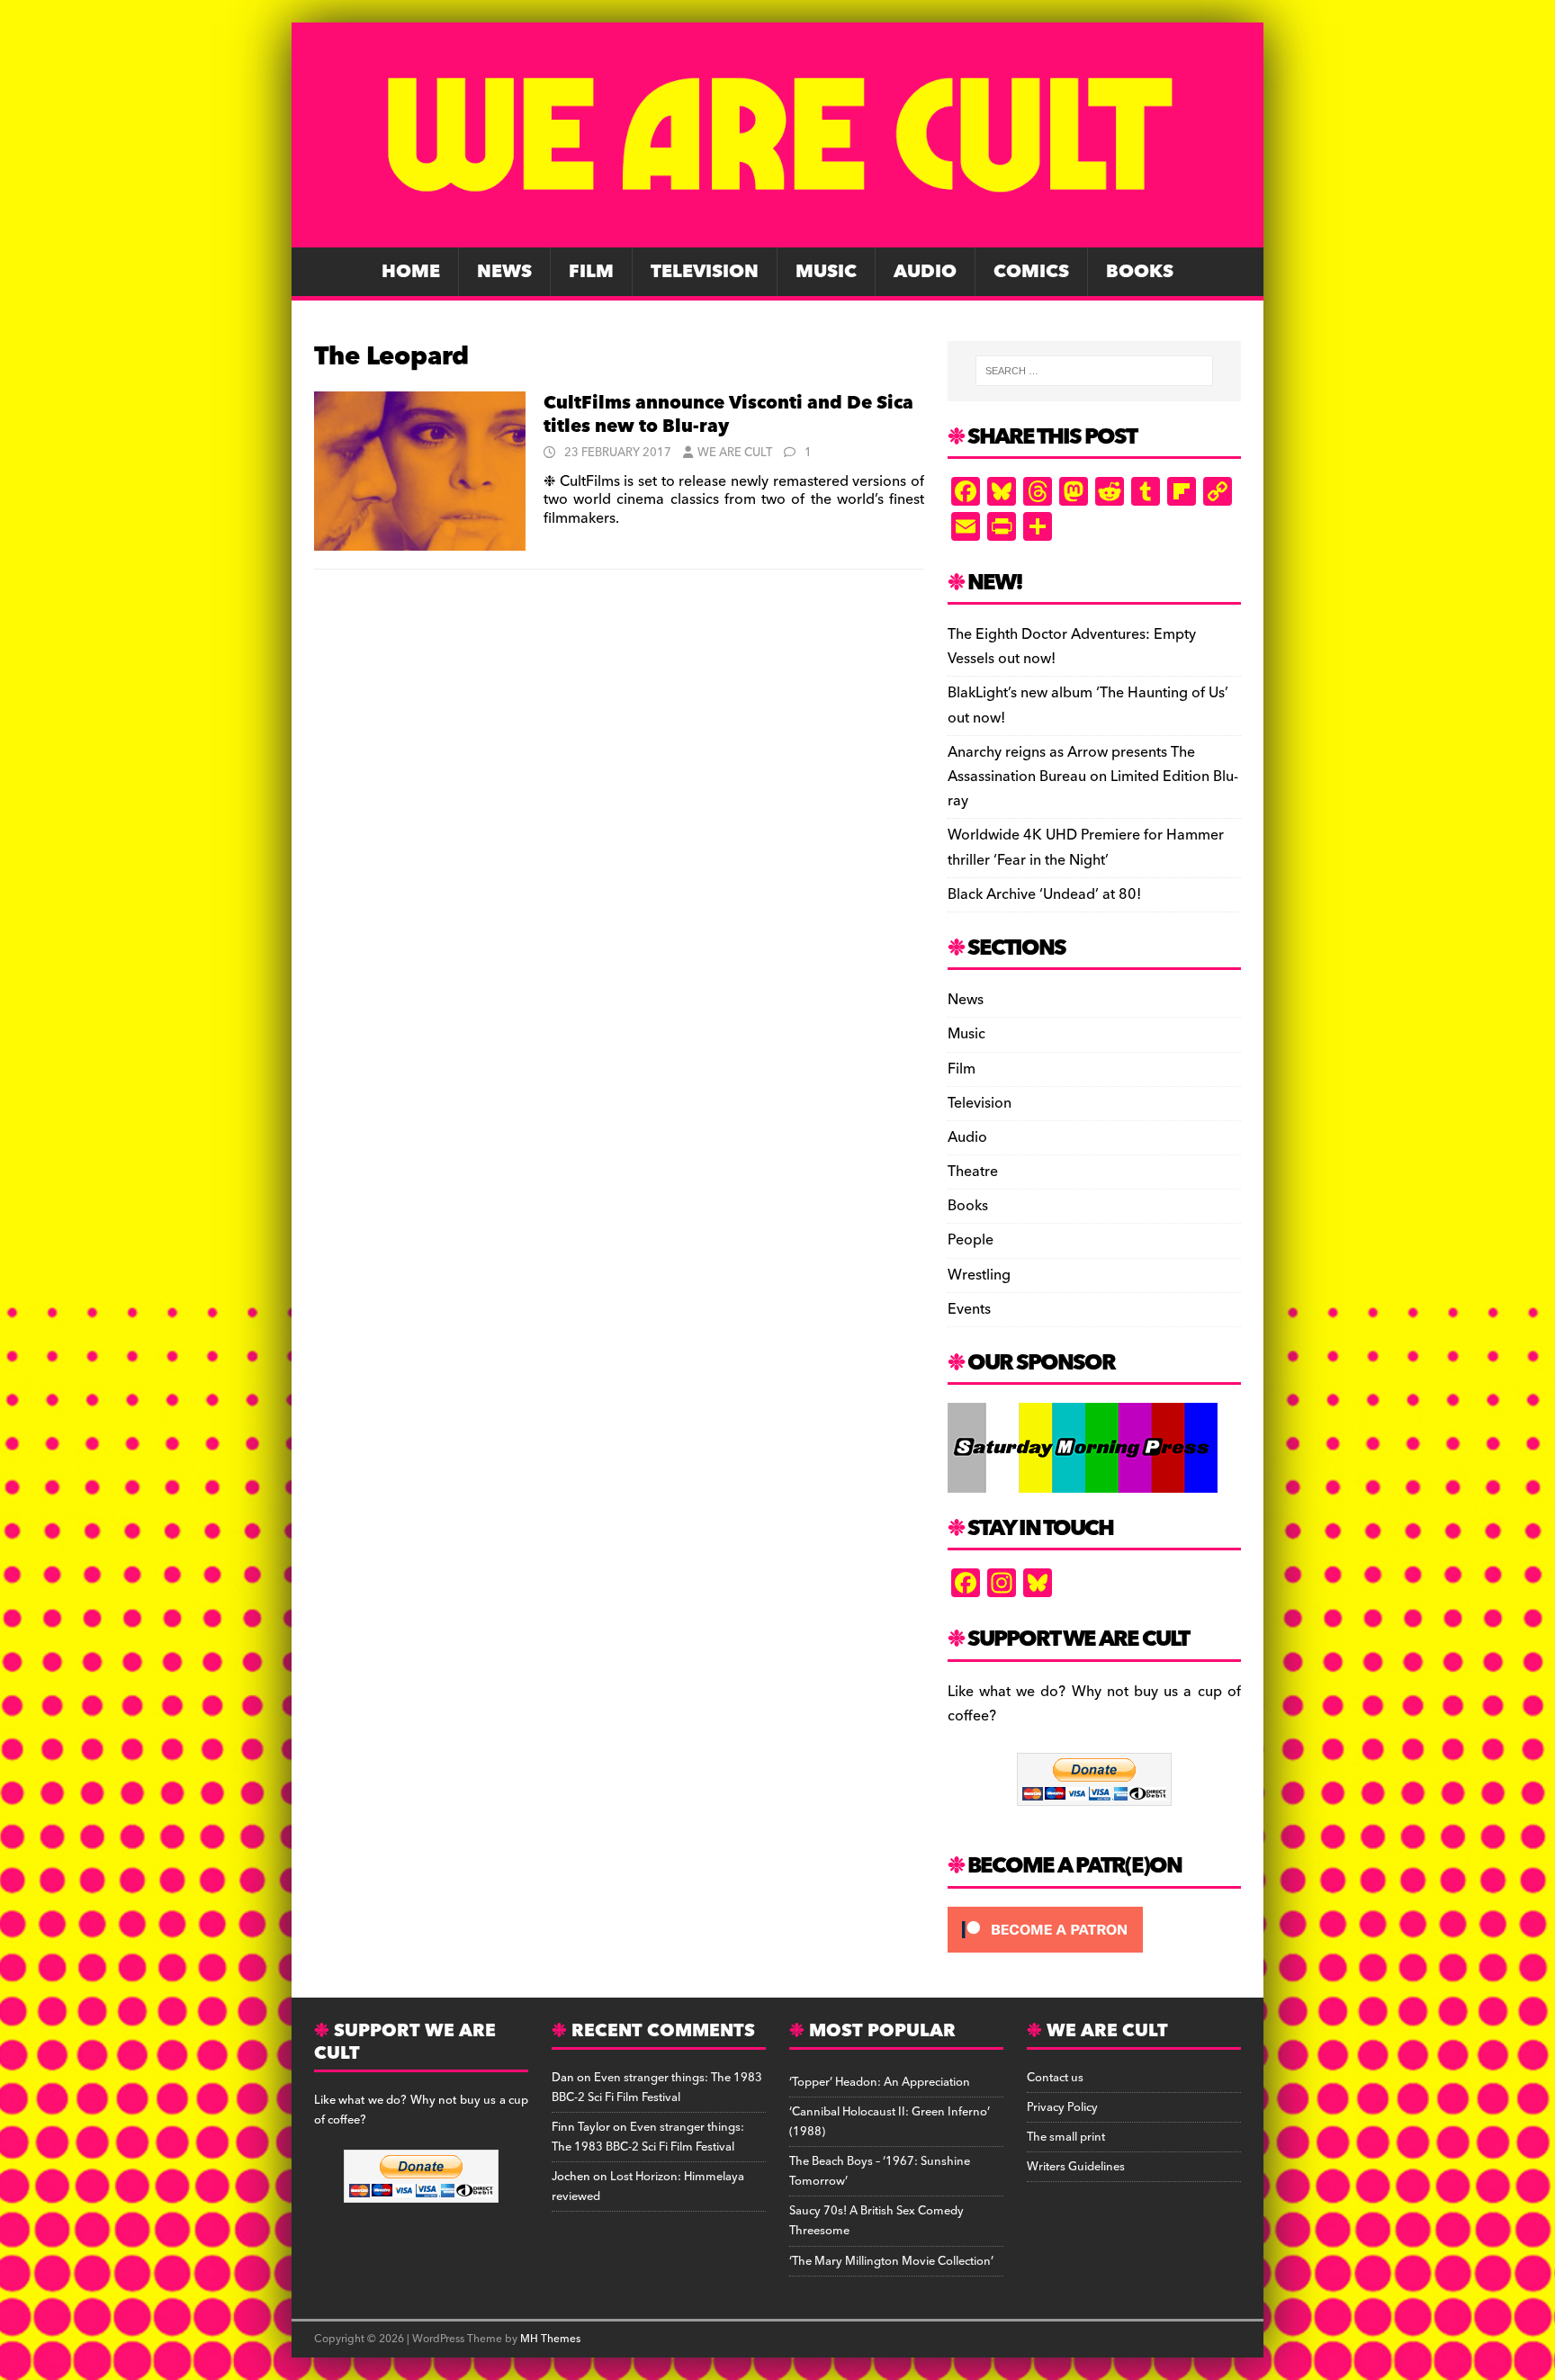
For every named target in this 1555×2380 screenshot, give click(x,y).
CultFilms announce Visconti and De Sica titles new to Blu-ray (728, 415)
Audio (925, 272)
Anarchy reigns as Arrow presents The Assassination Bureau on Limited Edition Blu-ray (1093, 777)
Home (411, 272)
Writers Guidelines (1076, 2167)
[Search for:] (1094, 371)
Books (1140, 272)
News (504, 272)
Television (705, 272)
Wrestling (979, 1275)
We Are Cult (735, 453)
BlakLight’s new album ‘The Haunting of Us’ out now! (1088, 705)
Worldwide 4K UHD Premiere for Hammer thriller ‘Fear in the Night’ (1086, 847)
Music (826, 272)
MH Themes (550, 2339)
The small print (1066, 2137)
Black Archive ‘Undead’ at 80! (1044, 894)
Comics (1031, 272)
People (971, 1240)
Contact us (1055, 2078)
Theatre (973, 1172)
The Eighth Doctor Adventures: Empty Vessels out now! (1072, 647)
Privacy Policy (1062, 2107)
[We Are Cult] (777, 235)
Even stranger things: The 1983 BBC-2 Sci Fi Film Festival (657, 2088)
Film (591, 272)
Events (969, 1309)
